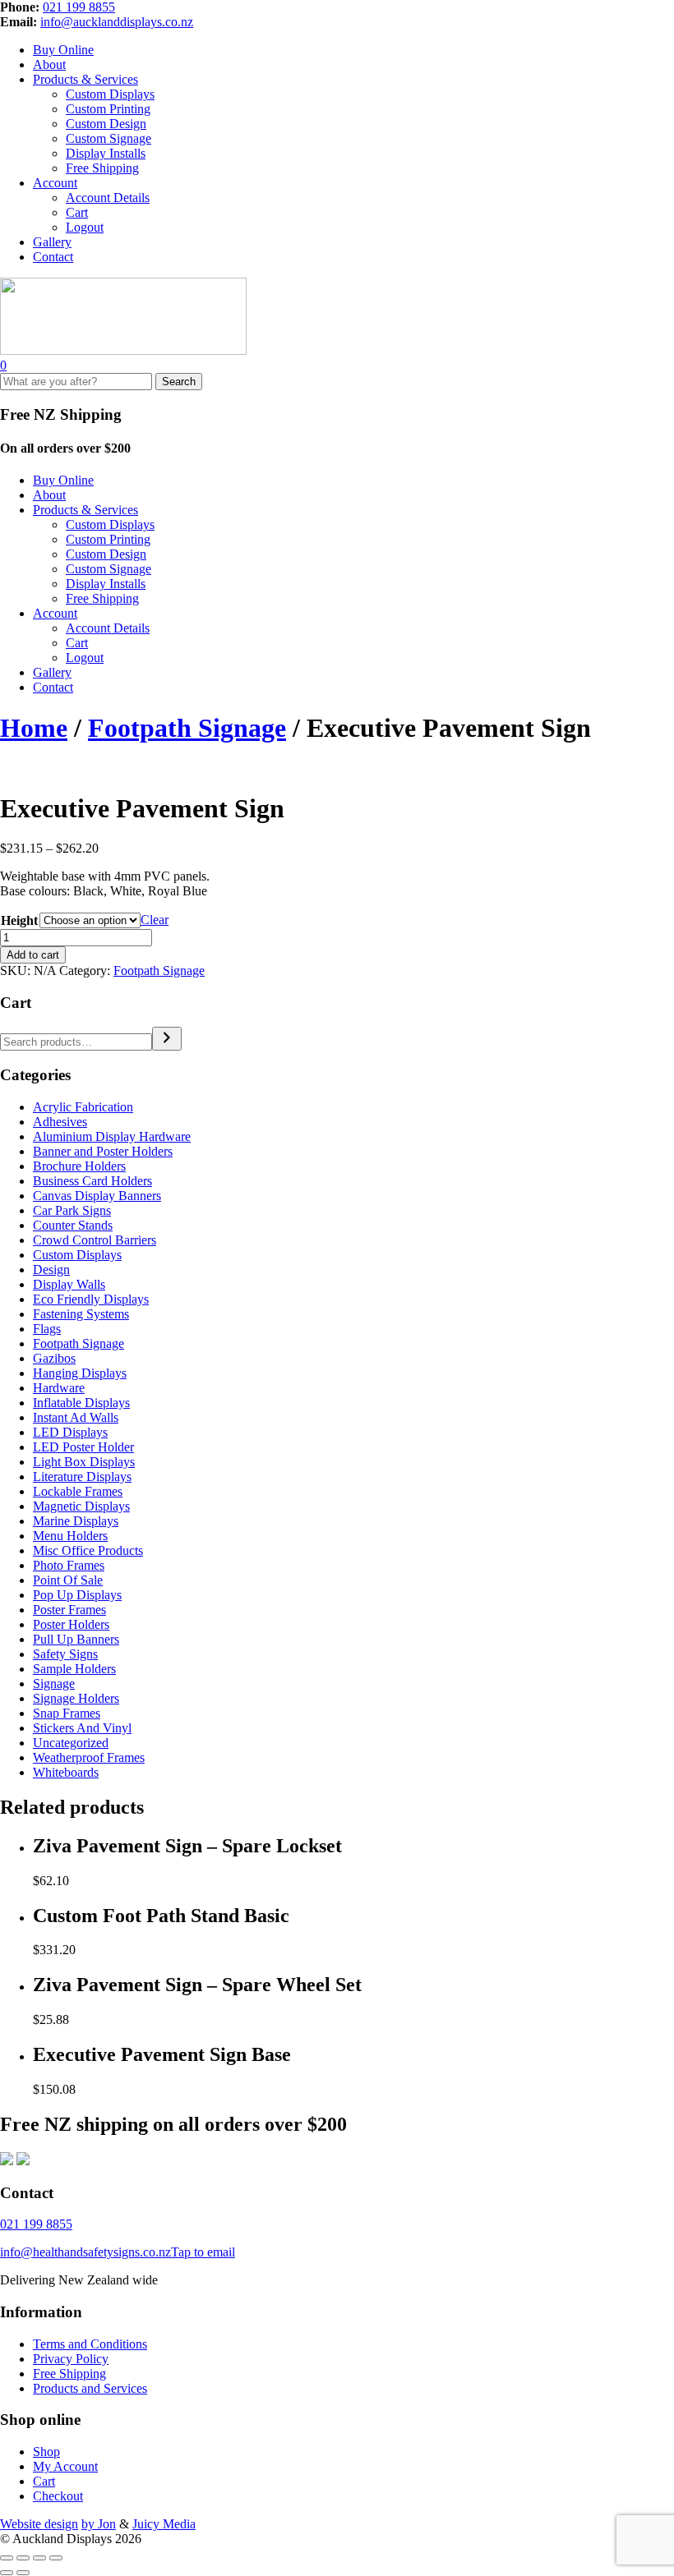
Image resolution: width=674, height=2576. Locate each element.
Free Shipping (102, 168)
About (49, 64)
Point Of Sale (68, 1580)
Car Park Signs (72, 1210)
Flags (47, 1329)
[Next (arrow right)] (23, 2573)
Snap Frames (67, 1713)
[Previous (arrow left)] (7, 2573)
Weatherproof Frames (89, 1757)
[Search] (167, 1039)
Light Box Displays (84, 1462)
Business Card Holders (92, 1181)
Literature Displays (82, 1477)
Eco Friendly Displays (91, 1299)
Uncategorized (71, 1743)
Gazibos (54, 1358)
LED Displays (70, 1432)
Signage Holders (76, 1698)
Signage (54, 1684)
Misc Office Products (88, 1550)
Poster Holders (71, 1624)
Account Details (108, 198)
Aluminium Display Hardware (112, 1136)
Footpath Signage (187, 728)
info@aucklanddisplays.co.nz (117, 22)
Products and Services (90, 2388)
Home (34, 728)
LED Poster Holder (83, 1447)
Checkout (58, 2496)
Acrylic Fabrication (83, 1107)
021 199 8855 (79, 7)
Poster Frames (69, 1610)
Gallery (52, 242)
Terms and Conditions (90, 2344)
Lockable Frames (78, 1491)
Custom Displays (110, 94)
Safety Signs (65, 1654)
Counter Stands (73, 1225)
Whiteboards (66, 1772)
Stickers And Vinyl (82, 1728)
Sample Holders (74, 1669)
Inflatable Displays (81, 1403)
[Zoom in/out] (7, 2558)
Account (55, 183)
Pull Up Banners (76, 1639)
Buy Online (63, 50)
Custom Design (106, 124)
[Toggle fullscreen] (23, 2558)
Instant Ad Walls (76, 1417)
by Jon (99, 2524)
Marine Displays (76, 1521)
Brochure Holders (79, 1166)
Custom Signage (108, 138)
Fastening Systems (81, 1314)
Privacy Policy (71, 2359)
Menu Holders (70, 1536)
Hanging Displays (80, 1373)
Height (19, 920)
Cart (77, 212)
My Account (65, 2466)
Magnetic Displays (81, 1506)
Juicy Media (164, 2524)
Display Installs (106, 153)
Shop (46, 2452)
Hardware (59, 1388)
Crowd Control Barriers (95, 1240)
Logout (85, 227)
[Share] (39, 2558)
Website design (39, 2524)
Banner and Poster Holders (103, 1151)
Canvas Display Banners (97, 1196)
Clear (155, 920)
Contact (53, 257)
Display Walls (69, 1284)
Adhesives (60, 1122)
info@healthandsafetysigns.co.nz (85, 2252)
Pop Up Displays (77, 1595)
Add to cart (33, 955)
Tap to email (203, 2252)
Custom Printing (108, 109)
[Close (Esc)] (56, 2558)
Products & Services (85, 79)
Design (51, 1270)
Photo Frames (69, 1565)
